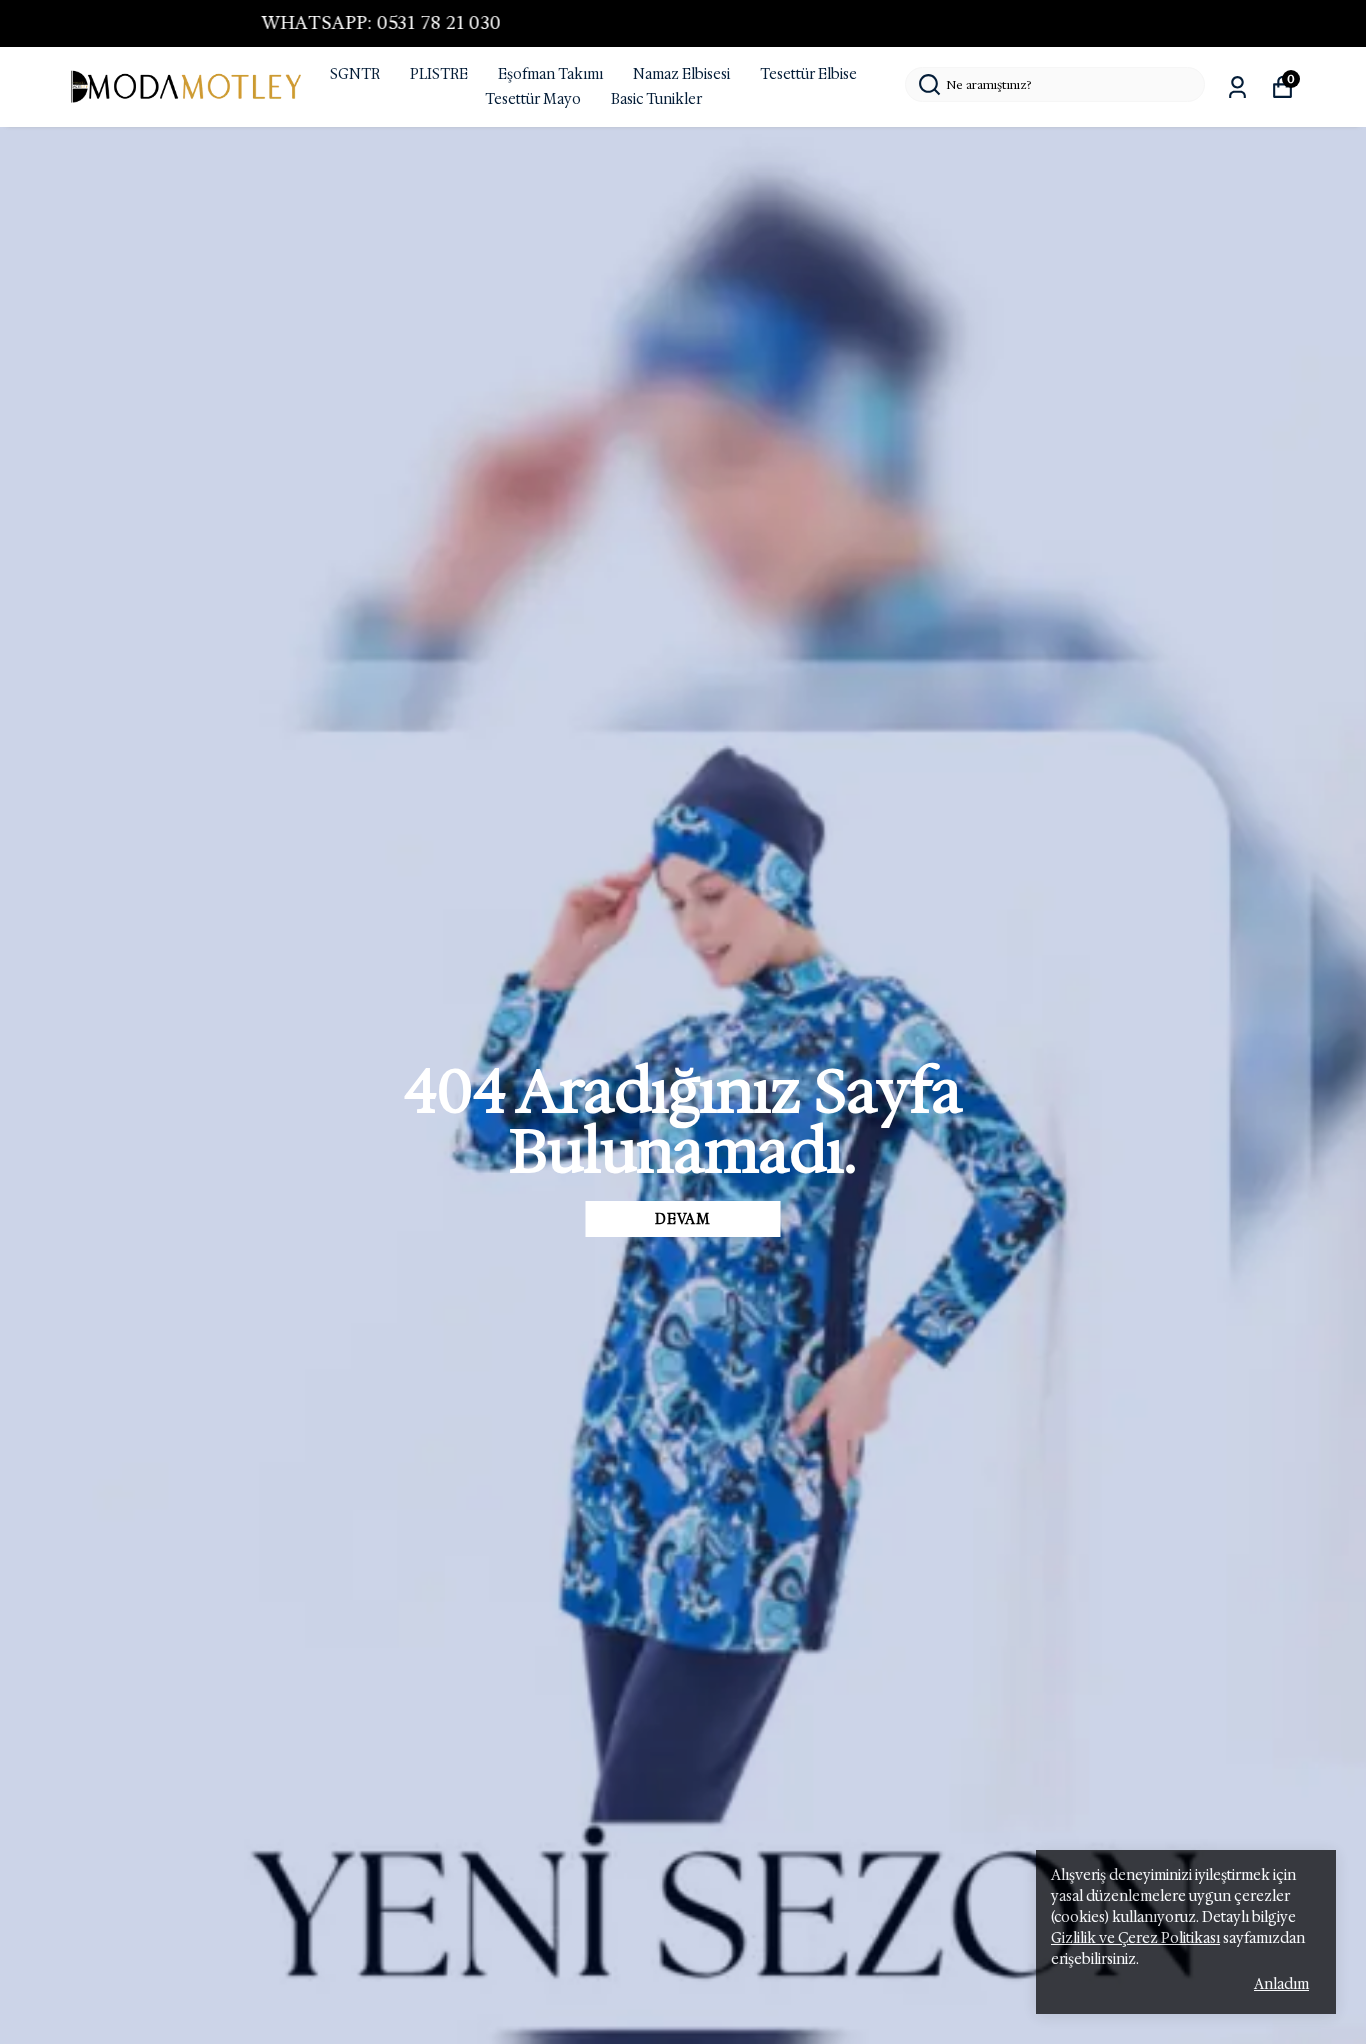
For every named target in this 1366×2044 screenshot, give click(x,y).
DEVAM (683, 1219)
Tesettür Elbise (808, 74)
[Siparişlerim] (1237, 87)
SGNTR (355, 74)
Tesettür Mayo (533, 99)
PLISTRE (439, 74)
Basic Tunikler (656, 99)
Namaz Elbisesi (681, 74)
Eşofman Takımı (550, 74)
